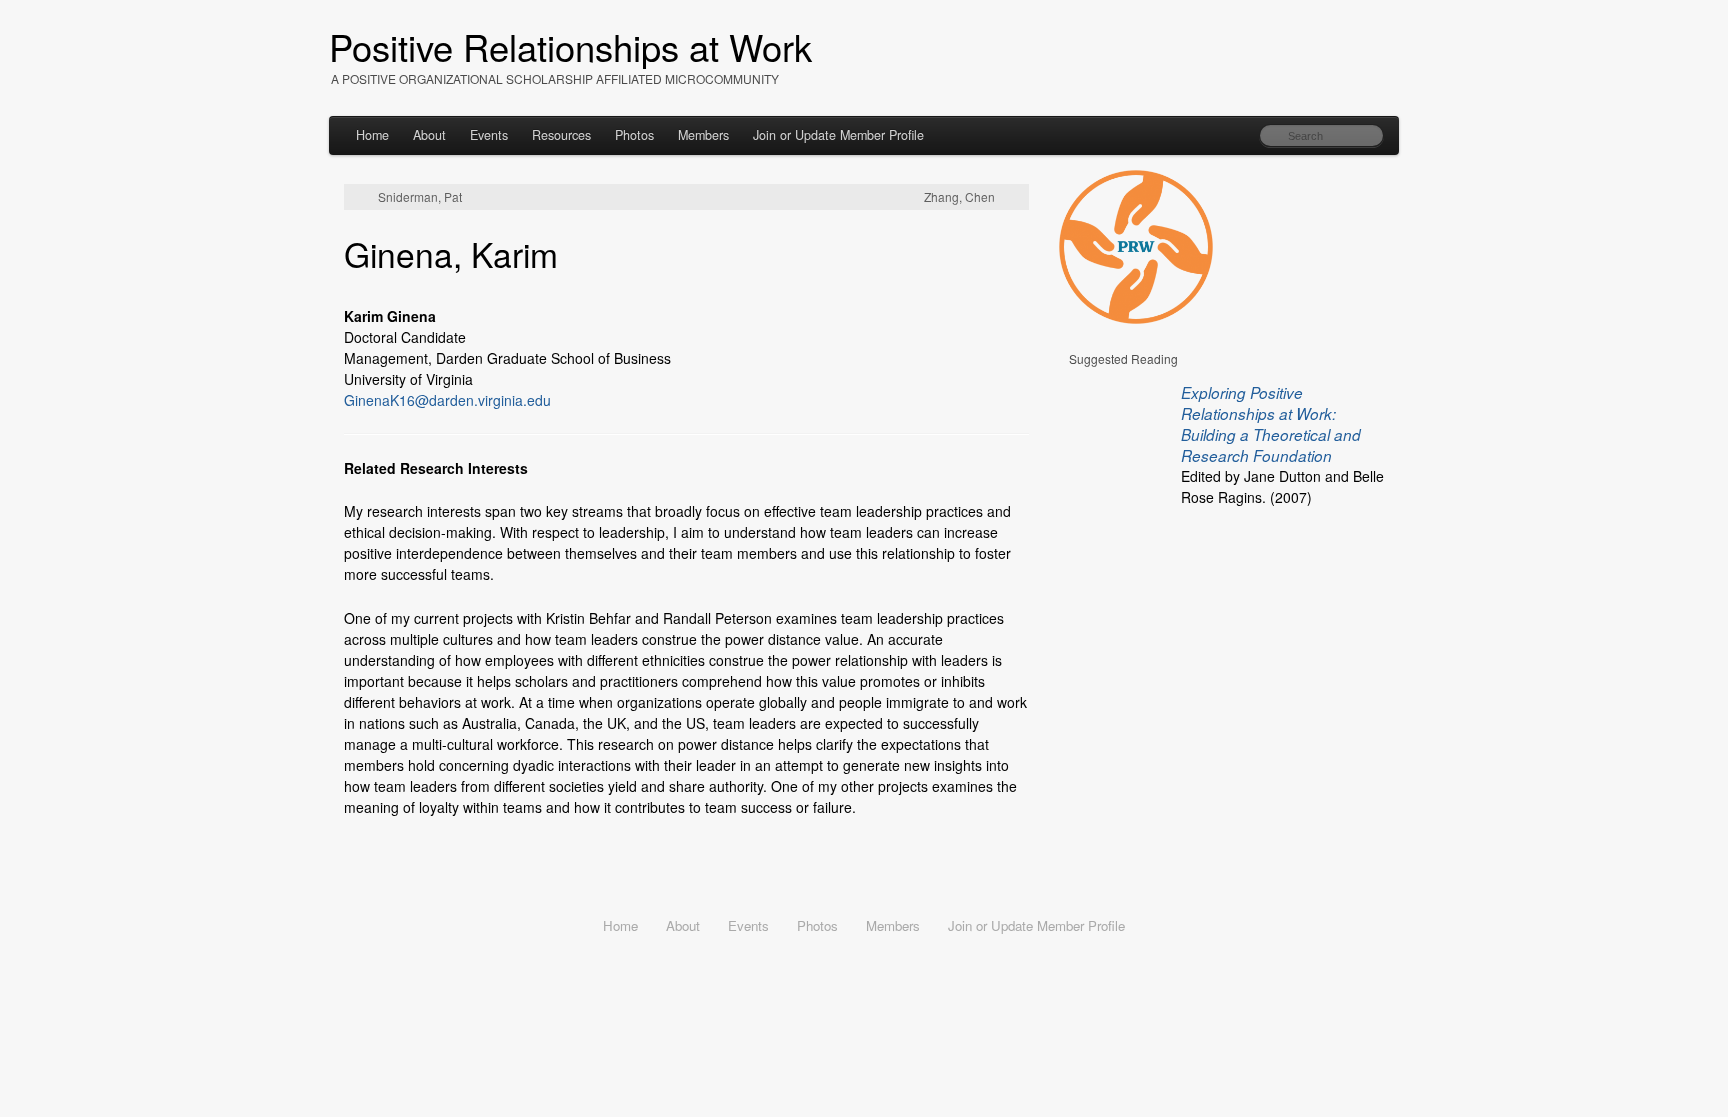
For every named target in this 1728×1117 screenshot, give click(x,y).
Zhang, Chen (959, 197)
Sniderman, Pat (420, 197)
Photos (634, 135)
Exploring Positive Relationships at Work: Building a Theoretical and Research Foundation (1271, 424)
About (429, 135)
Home (372, 135)
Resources (561, 135)
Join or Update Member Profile (838, 135)
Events (489, 135)
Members (703, 135)
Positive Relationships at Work (570, 46)
